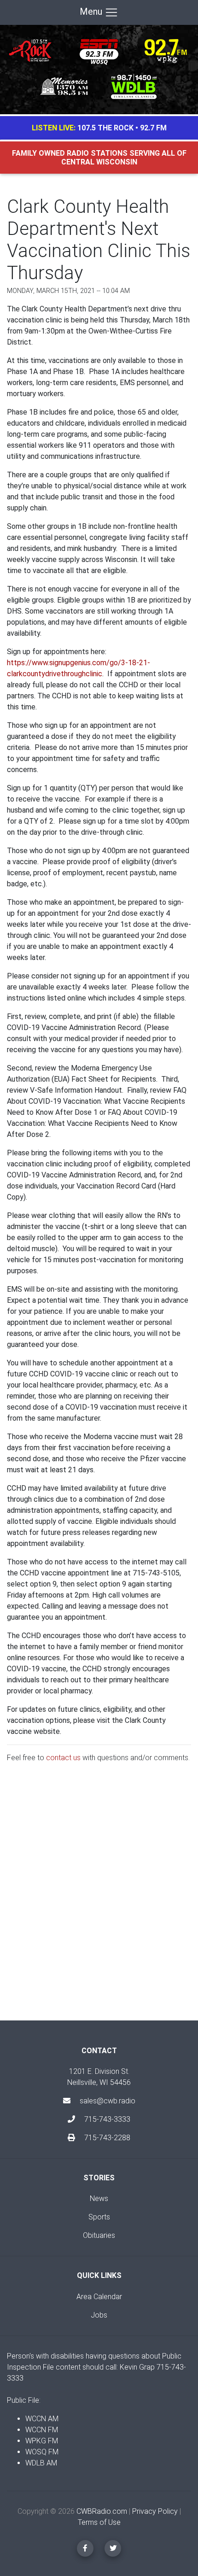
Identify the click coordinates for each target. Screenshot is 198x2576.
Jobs (99, 2315)
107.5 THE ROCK (105, 128)
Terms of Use (99, 2522)
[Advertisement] (99, 1899)
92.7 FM (153, 128)
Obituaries (99, 2235)
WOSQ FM (42, 2452)
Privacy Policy (155, 2511)
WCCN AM (42, 2419)
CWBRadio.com (102, 2511)
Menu (92, 12)
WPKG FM (42, 2441)
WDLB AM (41, 2463)
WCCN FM (42, 2430)
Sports (99, 2217)
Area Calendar (99, 2297)
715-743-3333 (106, 2119)
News (99, 2198)
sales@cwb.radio (108, 2101)
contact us (63, 1758)
